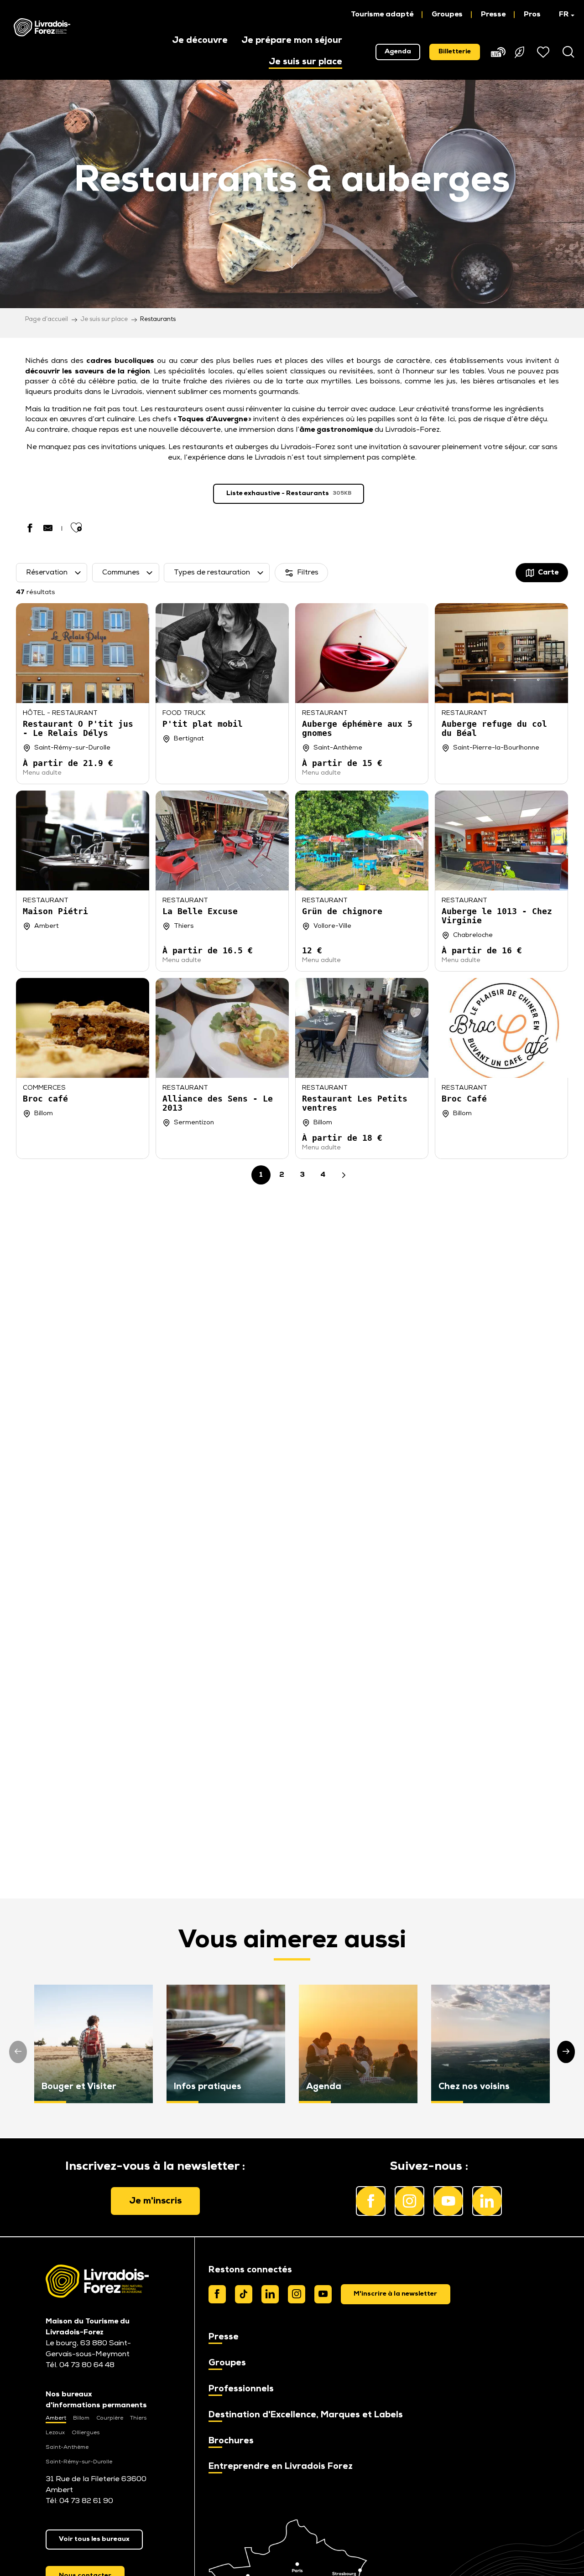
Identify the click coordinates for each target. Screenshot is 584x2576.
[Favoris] (544, 52)
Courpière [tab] (110, 2418)
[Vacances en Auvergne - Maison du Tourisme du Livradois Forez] (42, 27)
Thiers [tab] (138, 2418)
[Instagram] (297, 2294)
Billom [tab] (81, 2418)
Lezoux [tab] (55, 2433)
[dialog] (396, 2294)
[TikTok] (244, 2294)
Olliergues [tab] (86, 2433)
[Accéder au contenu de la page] (292, 272)
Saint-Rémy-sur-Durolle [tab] (79, 2462)
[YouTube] (323, 2294)
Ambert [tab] (56, 2418)
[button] (562, 15)
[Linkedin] (270, 2294)
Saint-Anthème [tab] (67, 2447)
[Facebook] (217, 2294)
